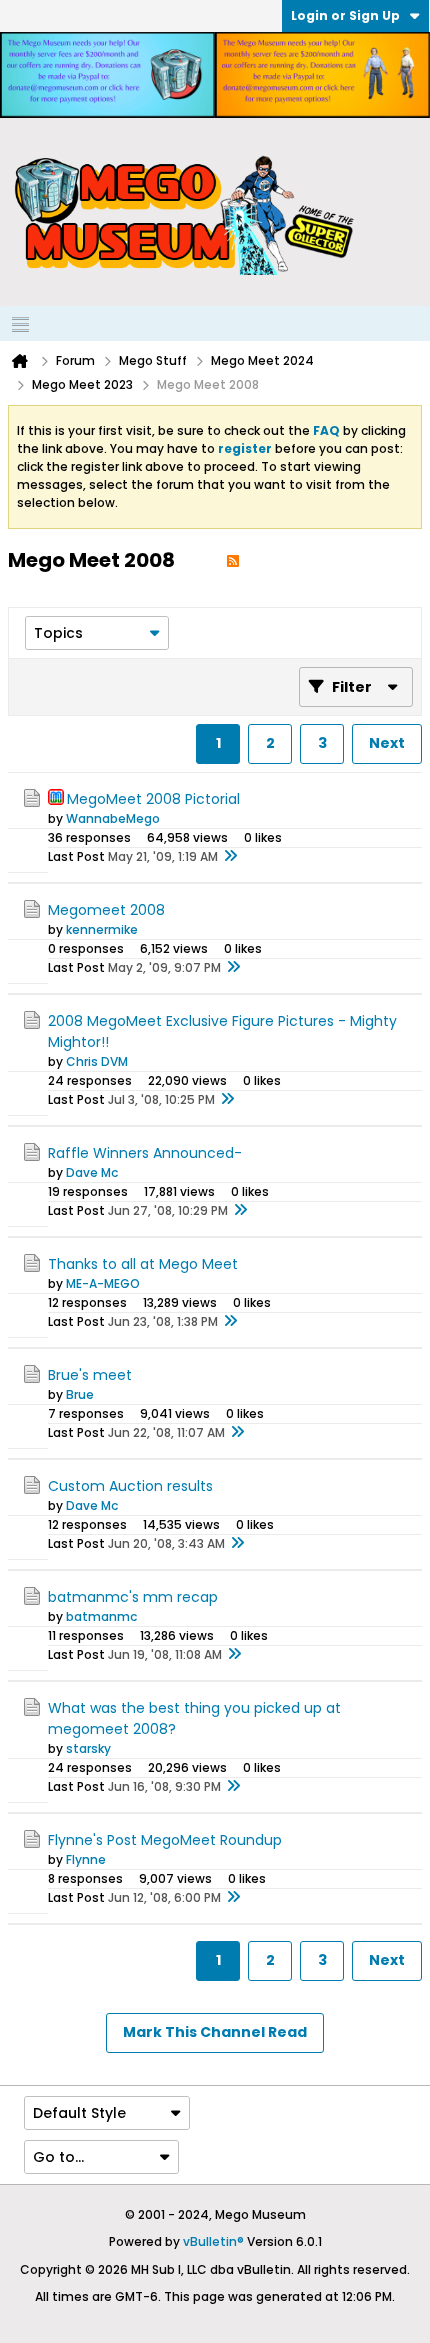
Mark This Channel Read (215, 2032)
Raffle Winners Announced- (145, 1153)
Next (387, 743)
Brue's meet (90, 1375)
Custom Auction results (130, 1486)
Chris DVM (97, 1061)
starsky (88, 1748)
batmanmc (101, 1616)
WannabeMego (113, 818)
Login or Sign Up (345, 15)
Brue (80, 1394)
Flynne (86, 1859)
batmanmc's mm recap (133, 1597)
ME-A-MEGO (103, 1283)
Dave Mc (92, 1172)
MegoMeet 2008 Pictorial (153, 799)
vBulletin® (213, 2241)
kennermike (102, 929)
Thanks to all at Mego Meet (143, 1264)
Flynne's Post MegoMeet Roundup (165, 1840)
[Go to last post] (230, 857)
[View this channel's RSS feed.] (233, 560)
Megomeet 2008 (106, 910)
